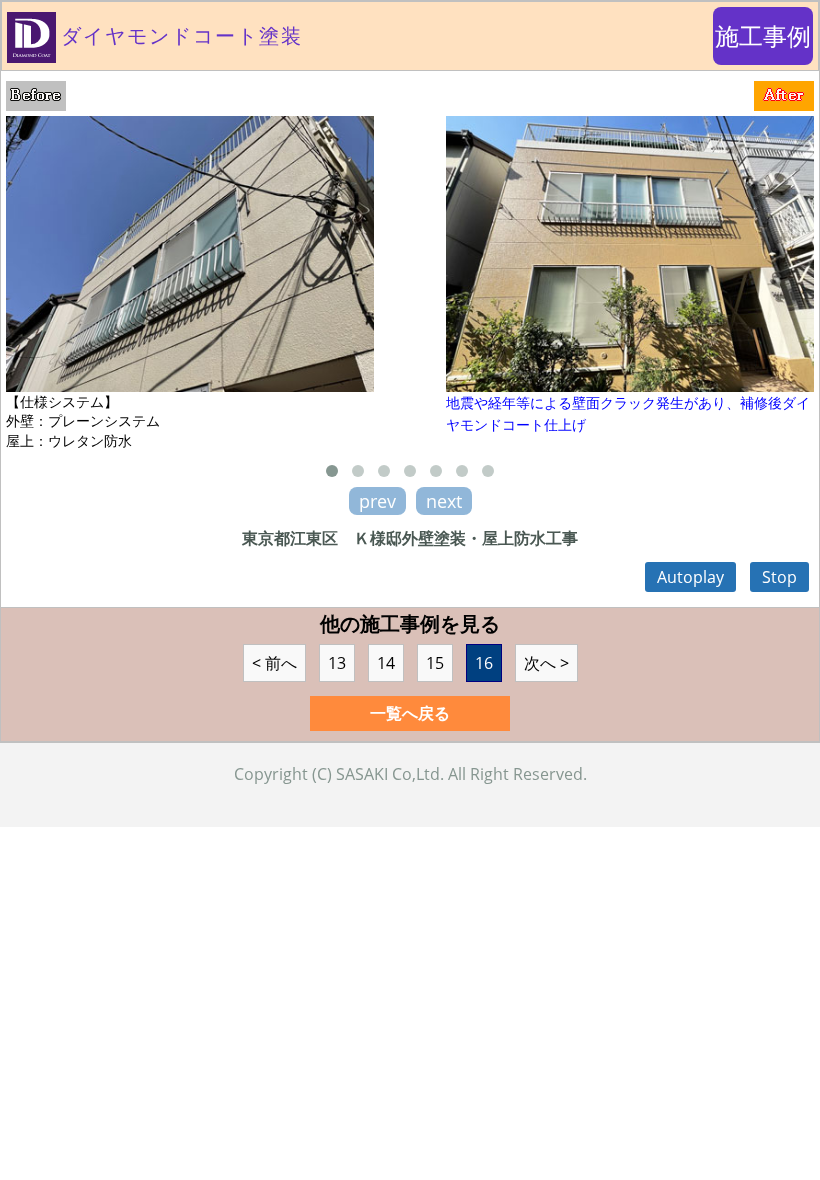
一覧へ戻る (410, 713)
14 (386, 663)
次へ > (546, 663)
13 (337, 663)
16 (484, 663)
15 (435, 663)
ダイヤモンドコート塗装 (182, 35)
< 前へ (274, 663)
